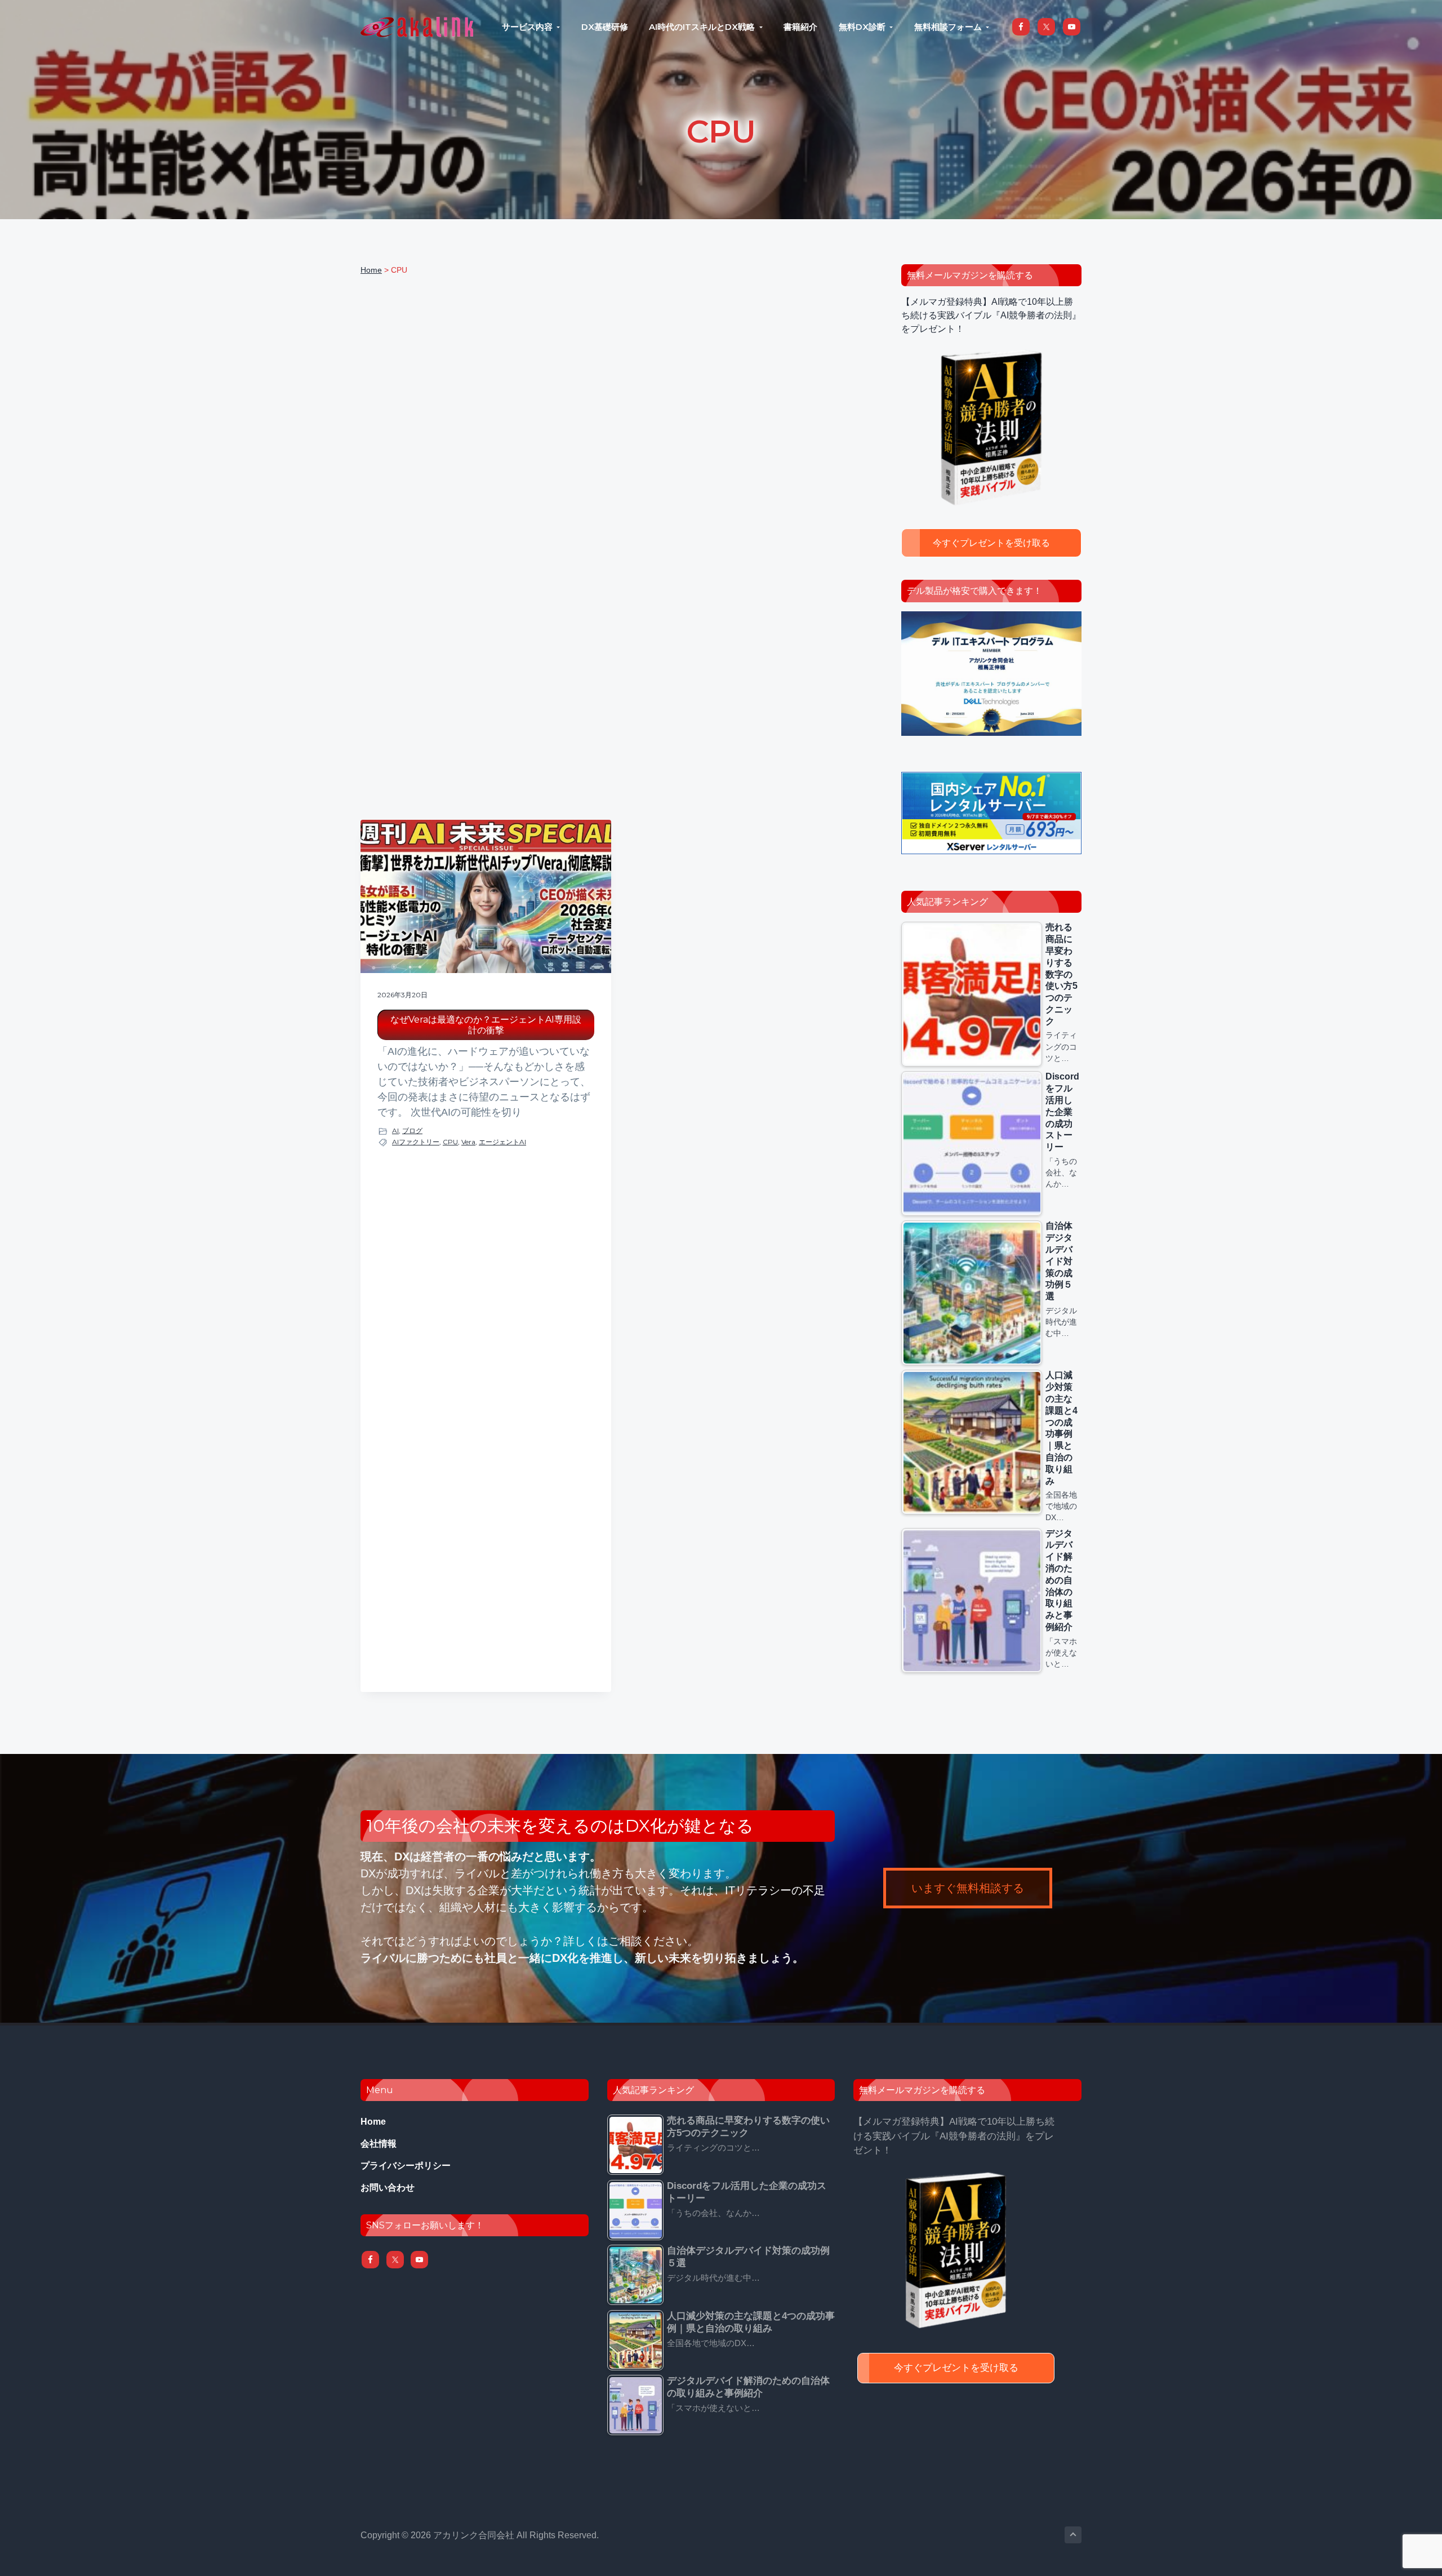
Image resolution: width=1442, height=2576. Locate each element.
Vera (468, 1142)
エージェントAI (502, 1142)
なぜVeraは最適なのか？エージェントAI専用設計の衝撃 (486, 1025)
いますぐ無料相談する (968, 1888)
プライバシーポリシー (406, 2166)
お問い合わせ (388, 2188)
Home (373, 2122)
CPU (450, 1142)
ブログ (412, 1131)
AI (395, 1131)
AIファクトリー (416, 1142)
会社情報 (379, 2144)
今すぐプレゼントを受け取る (991, 543)
